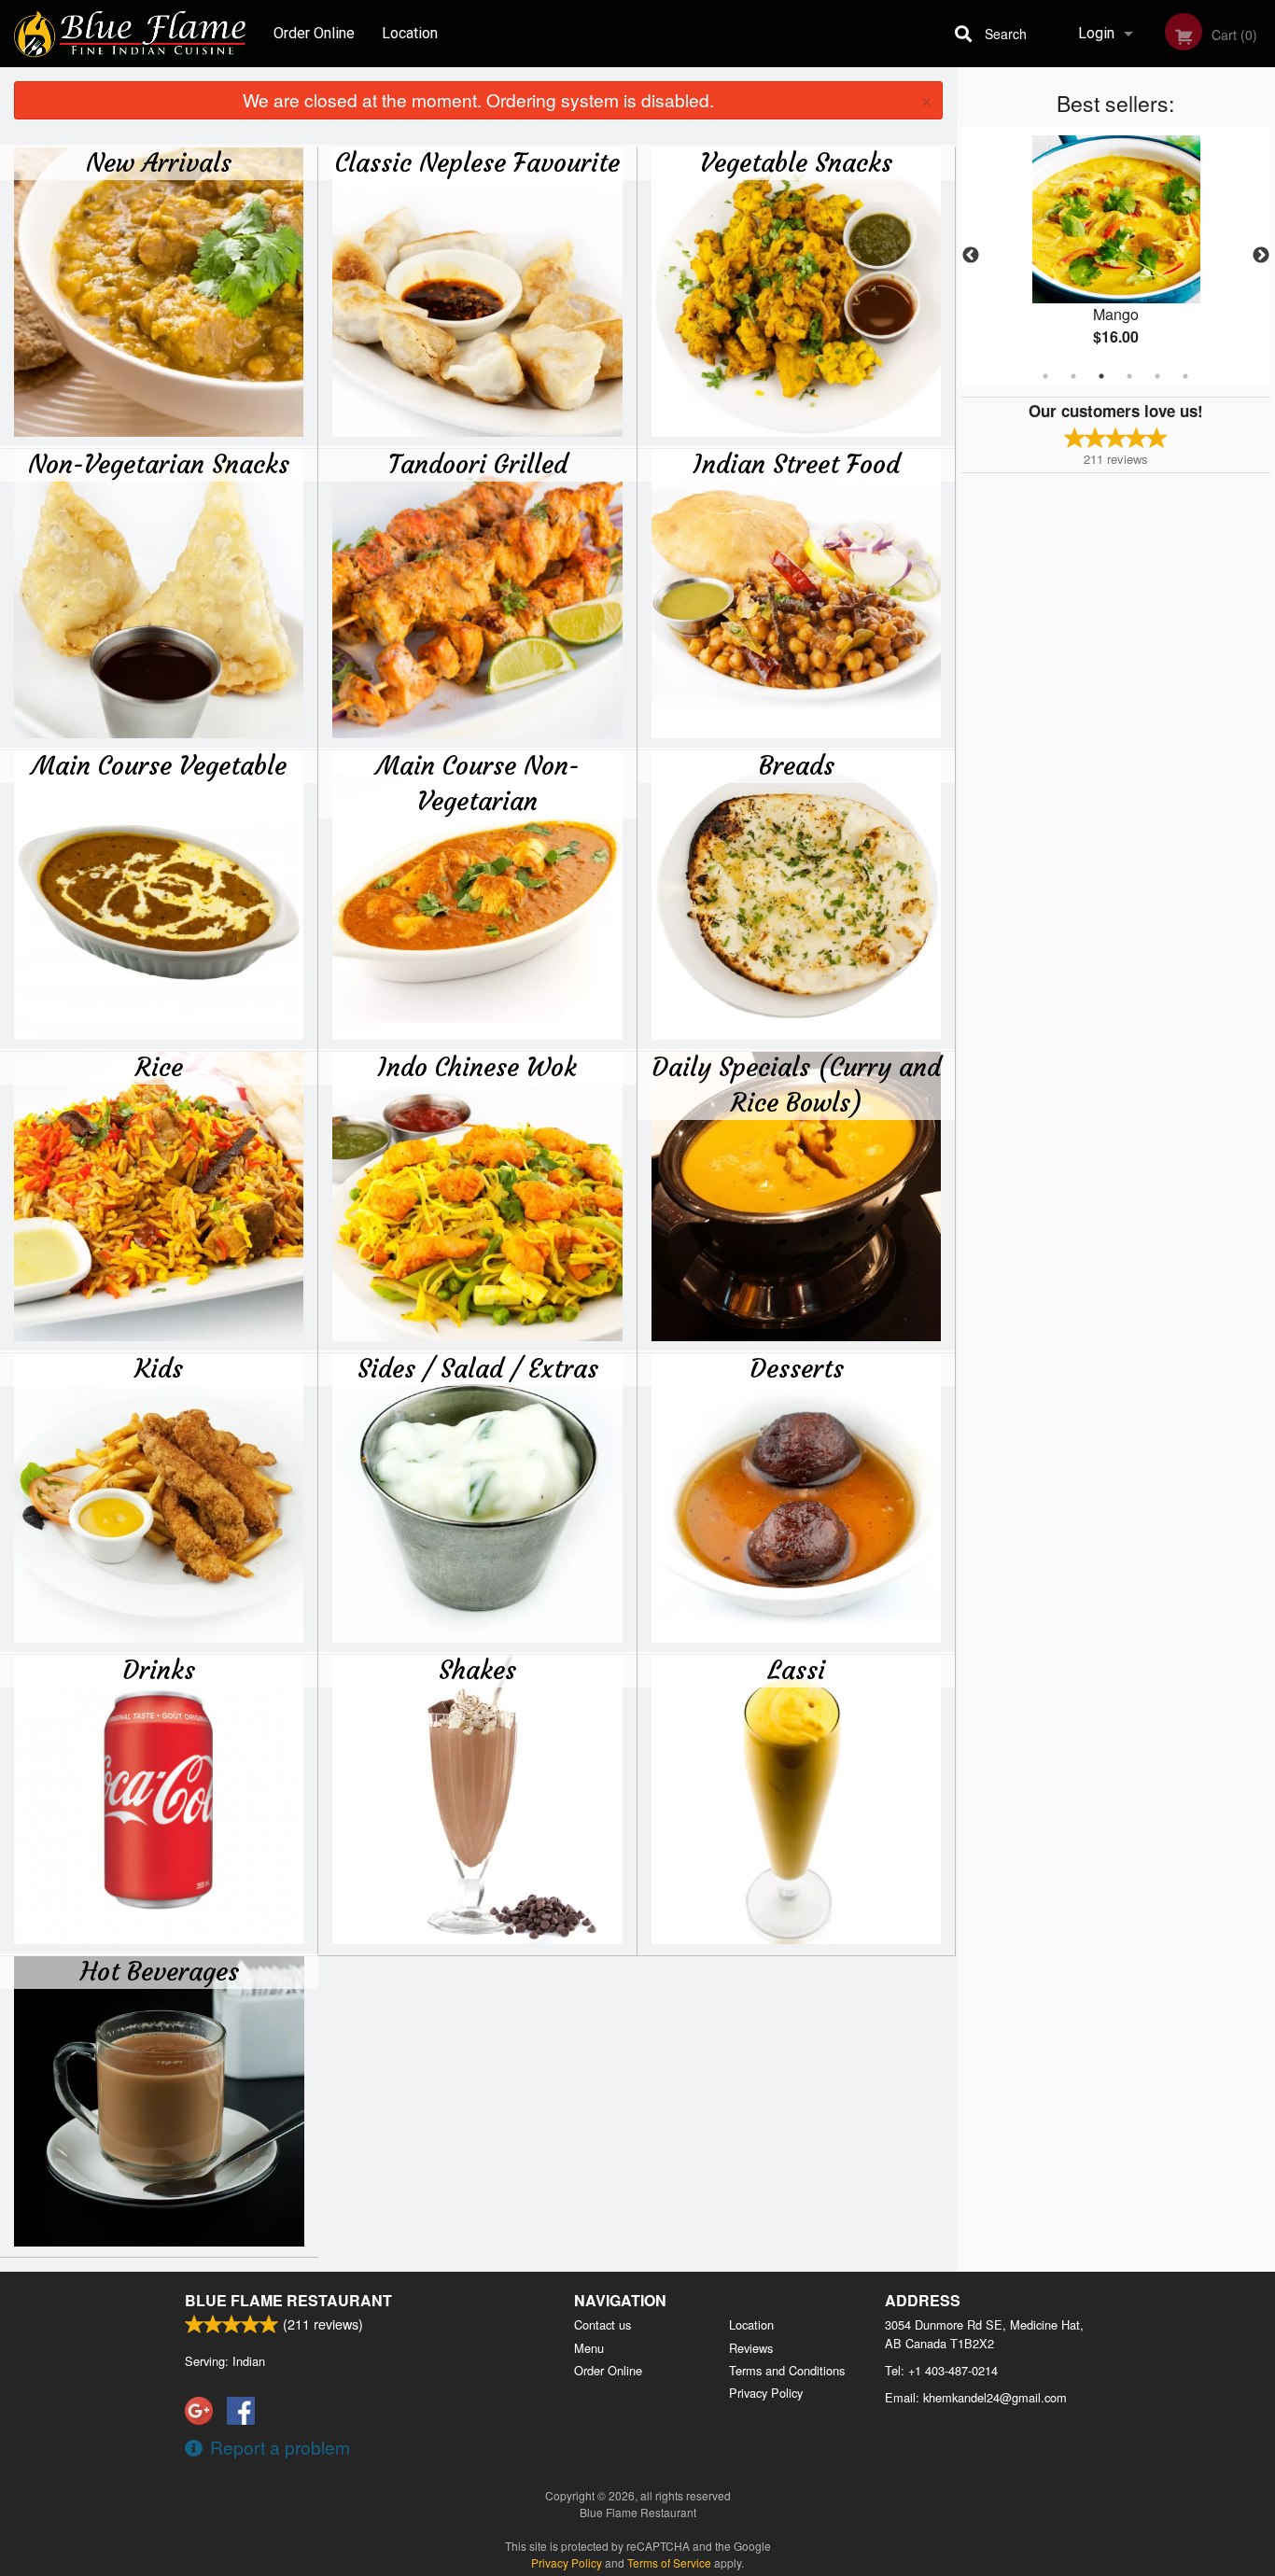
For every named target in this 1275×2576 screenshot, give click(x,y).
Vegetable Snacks (796, 162)
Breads (797, 765)
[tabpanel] (1116, 256)
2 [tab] (1073, 376)
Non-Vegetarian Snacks (159, 464)
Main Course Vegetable (159, 765)
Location (410, 33)
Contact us (602, 2324)
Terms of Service (669, 2562)
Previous (971, 256)
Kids (159, 1368)
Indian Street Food (797, 464)
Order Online (314, 33)
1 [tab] (1045, 376)
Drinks (159, 1670)
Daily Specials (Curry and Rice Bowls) (796, 1085)
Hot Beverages (160, 1971)
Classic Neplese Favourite (477, 162)
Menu (589, 2348)
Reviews (751, 2348)
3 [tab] (1101, 376)
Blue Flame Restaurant (288, 2300)
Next (1261, 256)
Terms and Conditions (787, 2370)
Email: (976, 2397)
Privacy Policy (766, 2393)
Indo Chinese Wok (477, 1067)
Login (1096, 33)
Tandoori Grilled (478, 464)
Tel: (941, 2370)
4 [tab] (1129, 376)
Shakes (477, 1670)
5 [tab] (1157, 376)
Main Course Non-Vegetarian (478, 783)
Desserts (797, 1368)
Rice (159, 1067)
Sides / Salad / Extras (478, 1368)
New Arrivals (159, 162)
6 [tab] (1185, 376)
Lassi (796, 1670)
